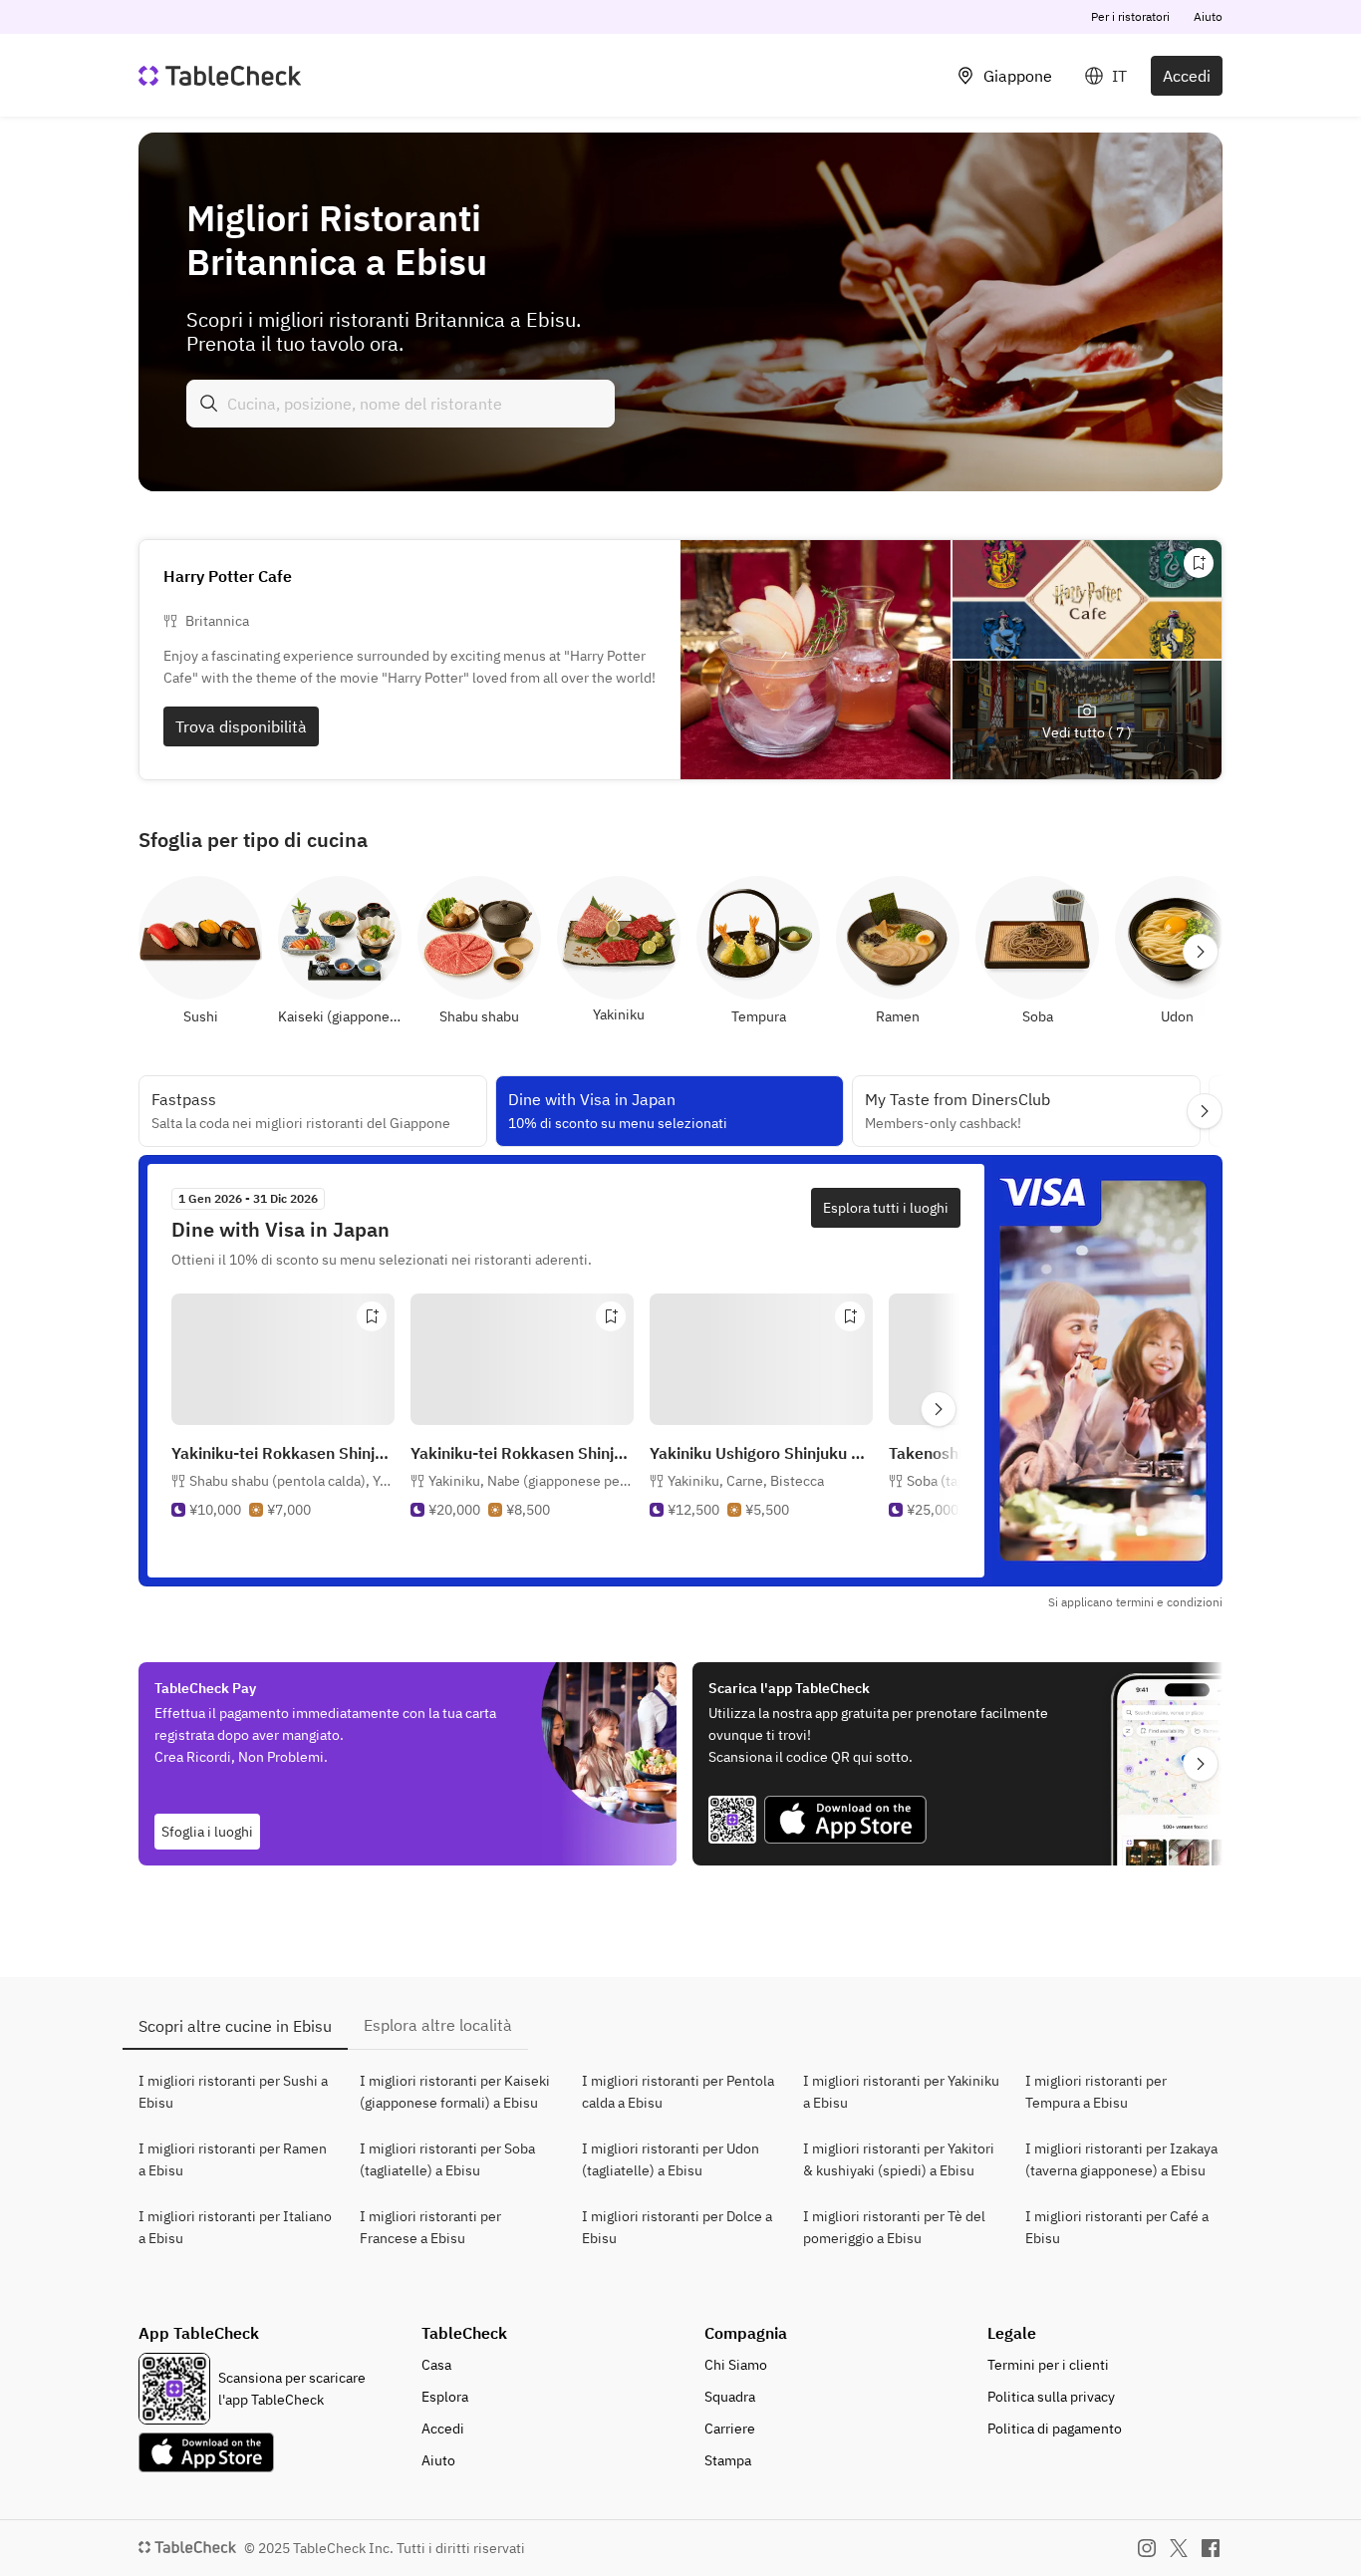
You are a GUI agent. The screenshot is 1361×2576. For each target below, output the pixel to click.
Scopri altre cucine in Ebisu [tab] (235, 2026)
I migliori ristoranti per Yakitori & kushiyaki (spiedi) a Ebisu (899, 2159)
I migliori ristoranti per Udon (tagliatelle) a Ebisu (671, 2159)
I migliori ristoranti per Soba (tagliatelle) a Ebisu (447, 2159)
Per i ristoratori (1130, 16)
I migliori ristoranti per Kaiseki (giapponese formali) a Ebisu (455, 2092)
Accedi (1187, 76)
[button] (292, 1481)
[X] (1179, 2548)
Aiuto (1208, 16)
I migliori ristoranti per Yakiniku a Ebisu (901, 2092)
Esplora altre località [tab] (438, 2025)
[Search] (209, 404)
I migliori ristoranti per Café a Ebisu (1117, 2227)
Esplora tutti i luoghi (886, 1208)
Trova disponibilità (241, 726)
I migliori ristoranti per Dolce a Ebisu (677, 2227)
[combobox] (401, 404)
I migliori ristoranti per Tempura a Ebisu (1096, 2092)
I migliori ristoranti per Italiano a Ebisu (235, 2227)
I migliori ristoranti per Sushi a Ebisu (233, 2092)
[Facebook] (1211, 2548)
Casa (436, 2365)
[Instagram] (1147, 2548)
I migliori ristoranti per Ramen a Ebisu (233, 2159)
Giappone (1018, 76)
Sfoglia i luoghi (207, 1832)
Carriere (730, 2429)
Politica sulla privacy (1051, 2397)
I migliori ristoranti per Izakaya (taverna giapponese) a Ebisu (1121, 2159)
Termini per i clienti (1048, 2365)
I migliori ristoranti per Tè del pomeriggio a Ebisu (894, 2227)
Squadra (730, 2397)
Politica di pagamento (1055, 2429)
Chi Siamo (736, 2365)
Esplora (445, 2397)
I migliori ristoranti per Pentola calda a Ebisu (678, 2092)
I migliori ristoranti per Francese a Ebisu (430, 2227)
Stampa (728, 2460)
